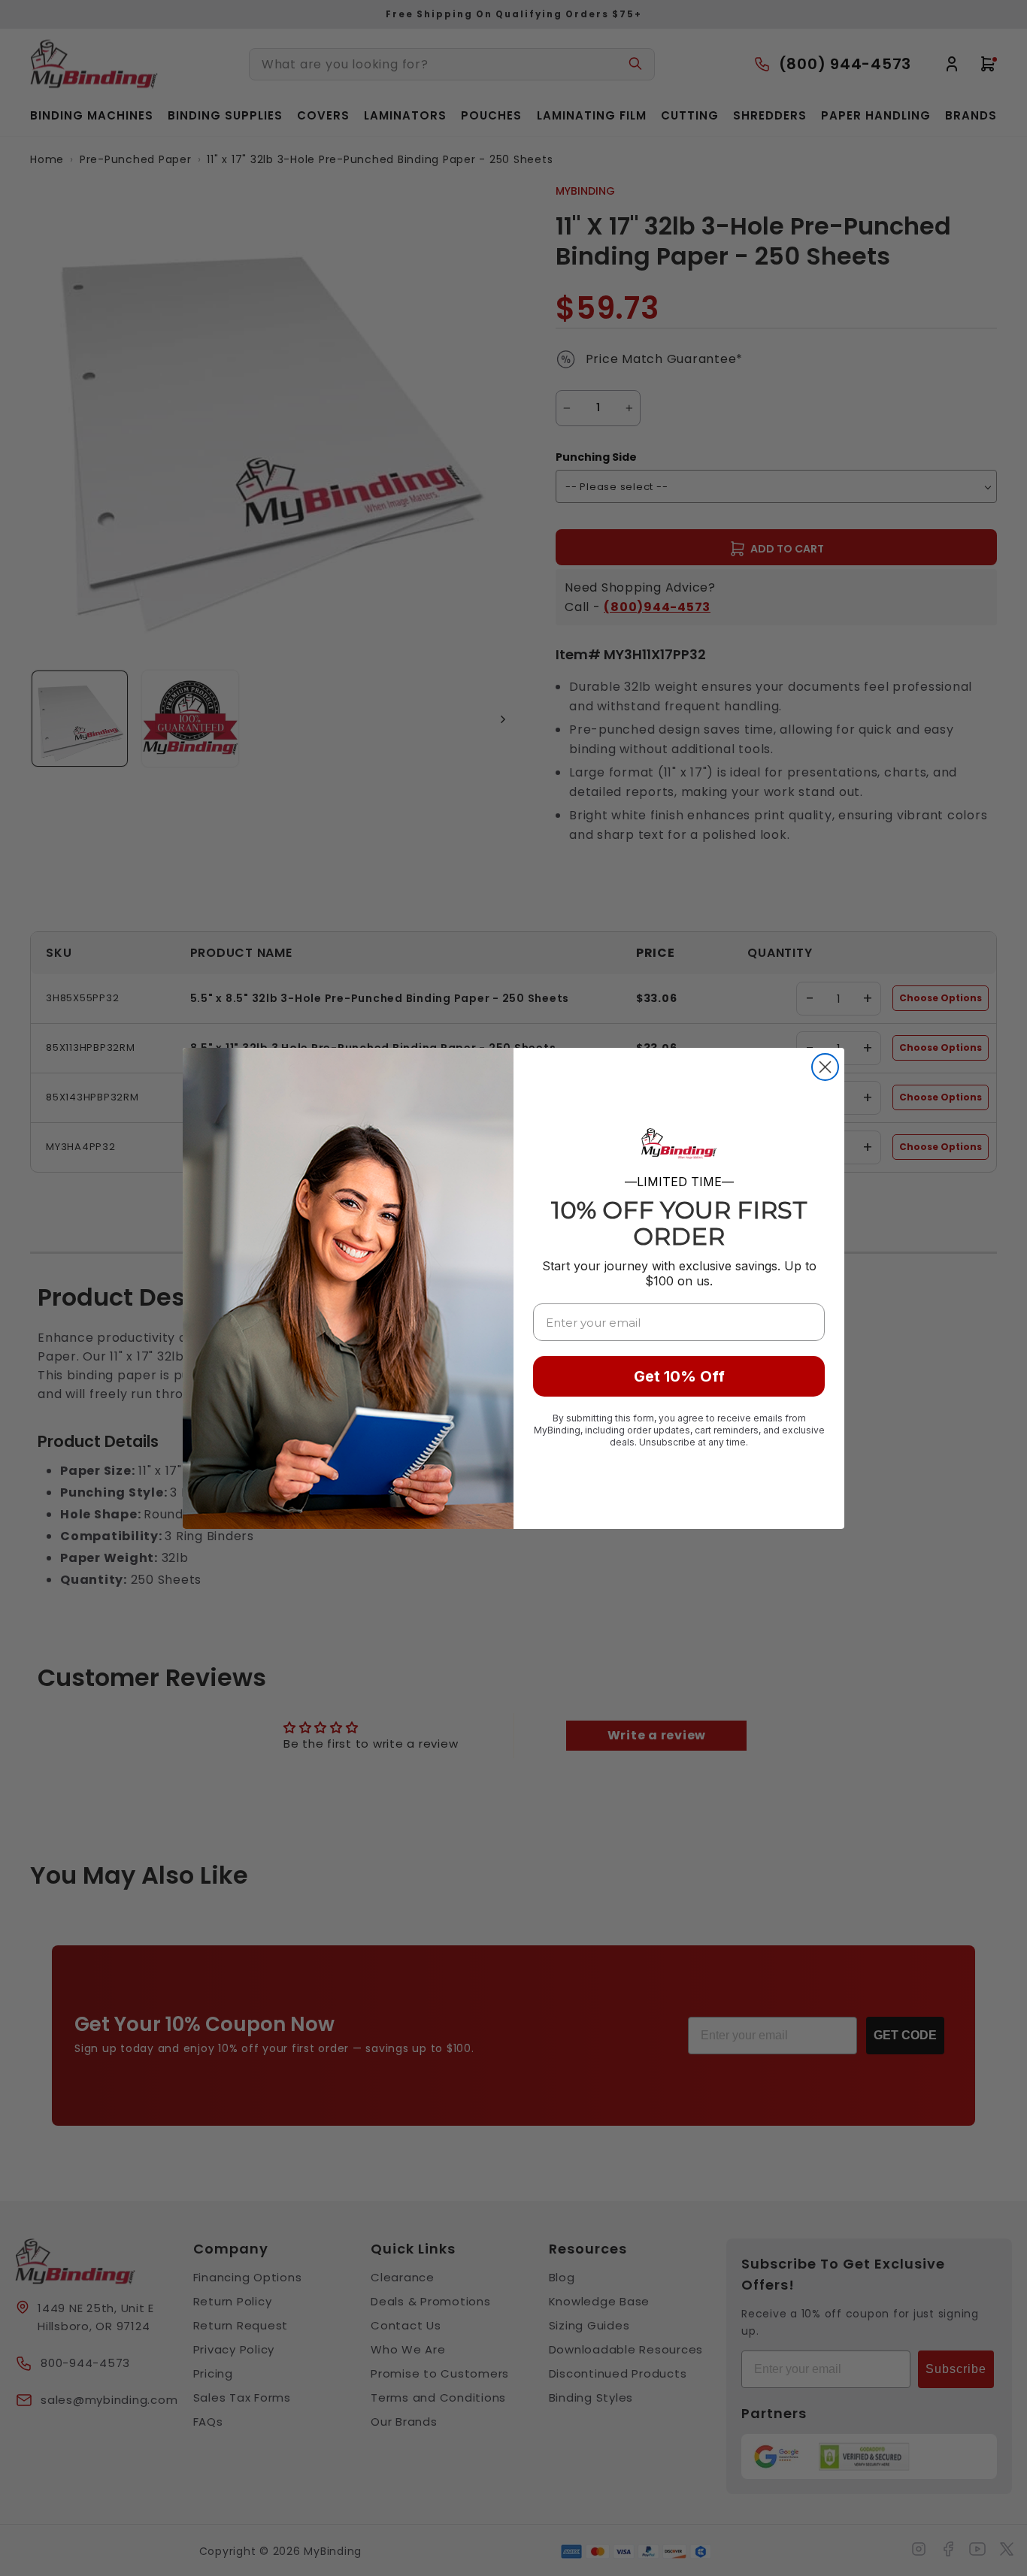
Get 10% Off (679, 1376)
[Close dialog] (825, 1067)
